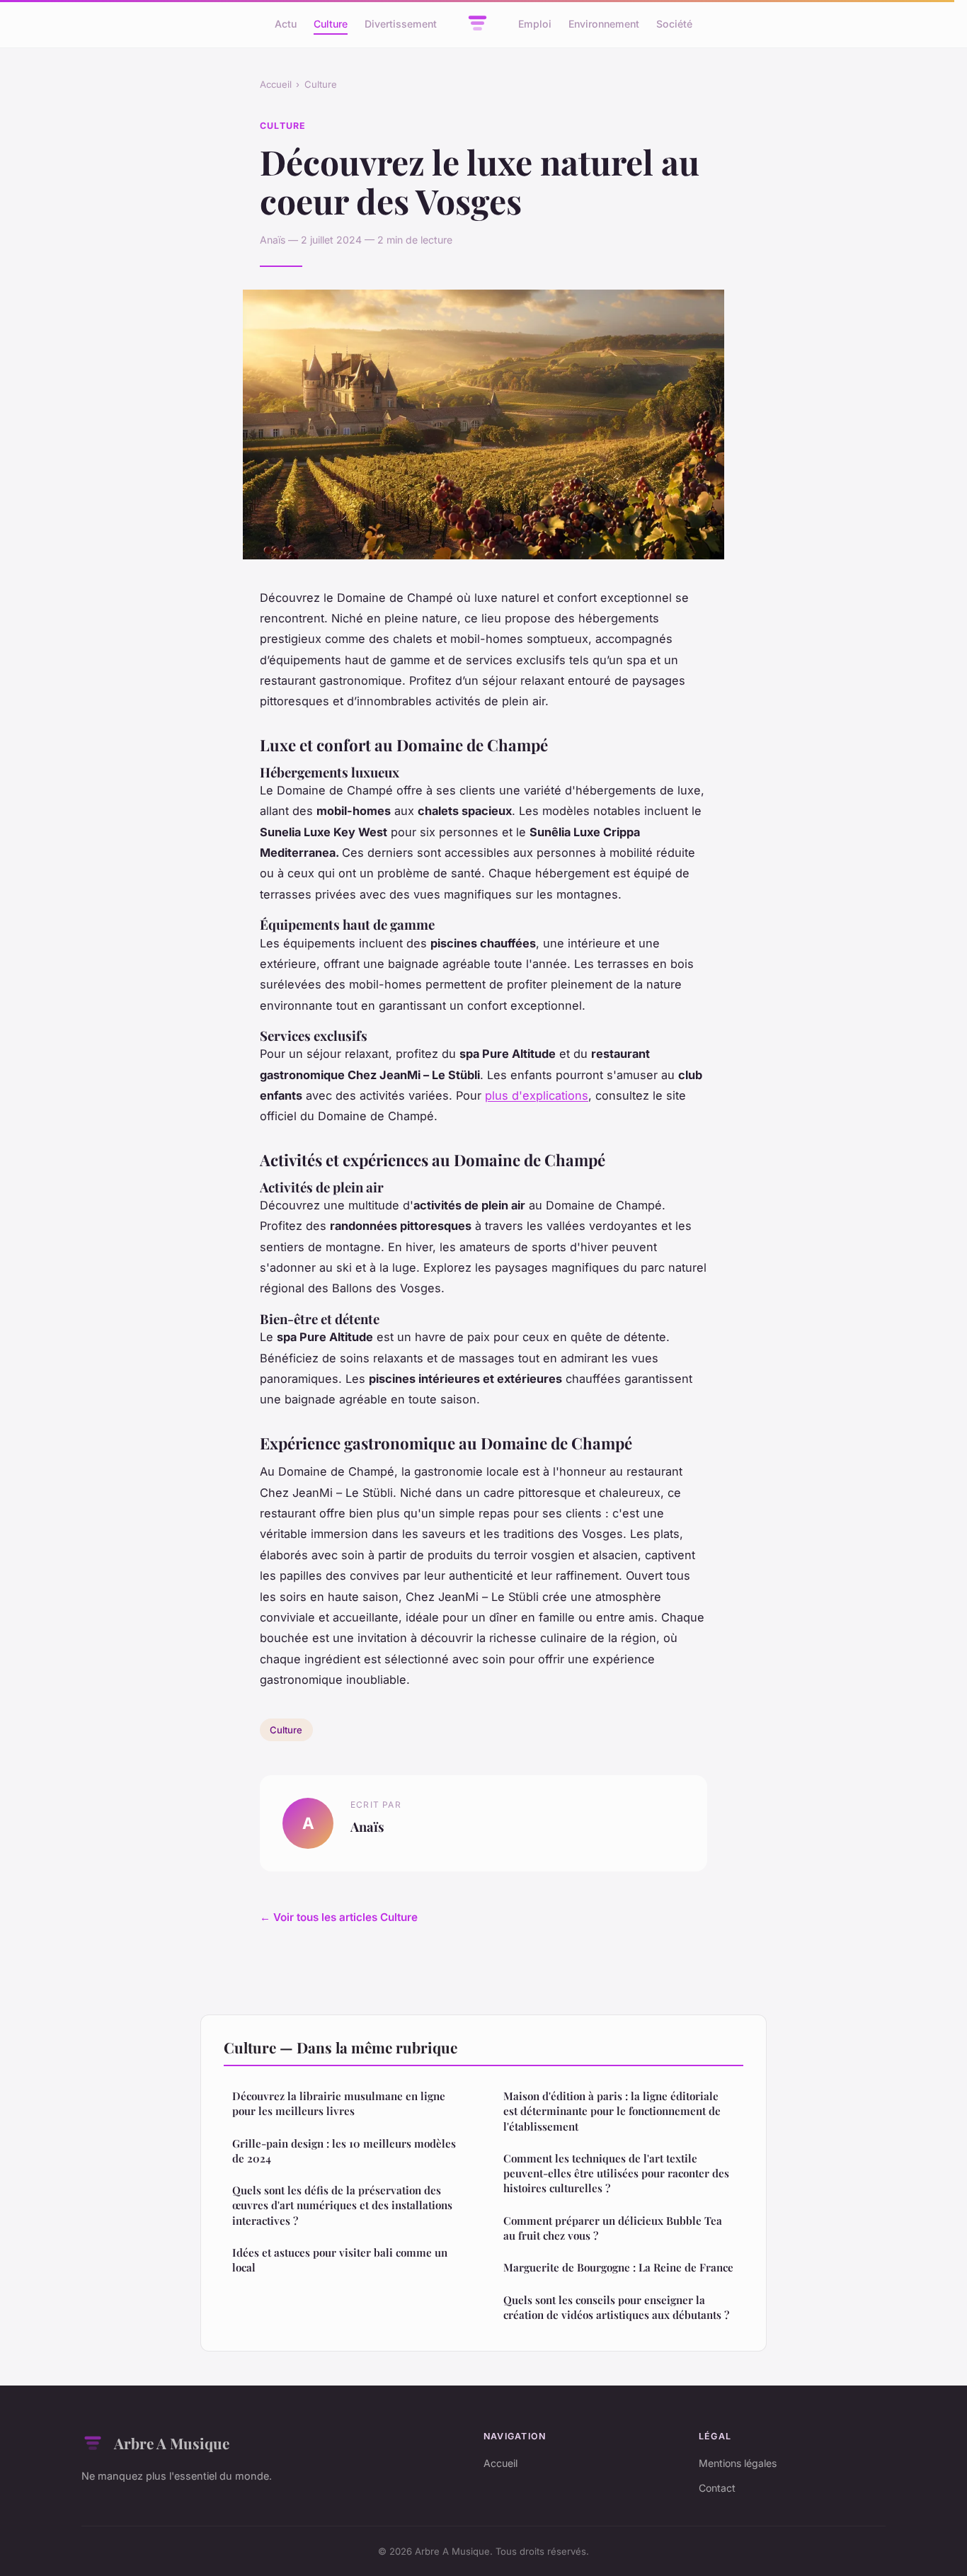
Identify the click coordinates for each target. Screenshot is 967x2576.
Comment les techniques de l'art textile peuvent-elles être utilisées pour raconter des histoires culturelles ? (616, 2173)
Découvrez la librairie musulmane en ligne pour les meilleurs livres (339, 2103)
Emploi (535, 24)
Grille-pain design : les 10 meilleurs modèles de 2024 (344, 2151)
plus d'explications (537, 1095)
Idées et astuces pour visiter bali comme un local (340, 2260)
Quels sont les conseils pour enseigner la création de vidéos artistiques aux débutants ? (616, 2307)
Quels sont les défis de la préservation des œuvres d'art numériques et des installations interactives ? (342, 2205)
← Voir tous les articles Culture (339, 1917)
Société (674, 24)
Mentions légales (738, 2463)
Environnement (604, 24)
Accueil (276, 84)
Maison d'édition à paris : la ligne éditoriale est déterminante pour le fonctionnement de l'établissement (612, 2111)
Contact (717, 2488)
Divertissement (401, 24)
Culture (331, 24)
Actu (286, 24)
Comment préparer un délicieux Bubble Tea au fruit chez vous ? (613, 2228)
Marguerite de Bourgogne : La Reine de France (618, 2267)
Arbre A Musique (172, 2443)
